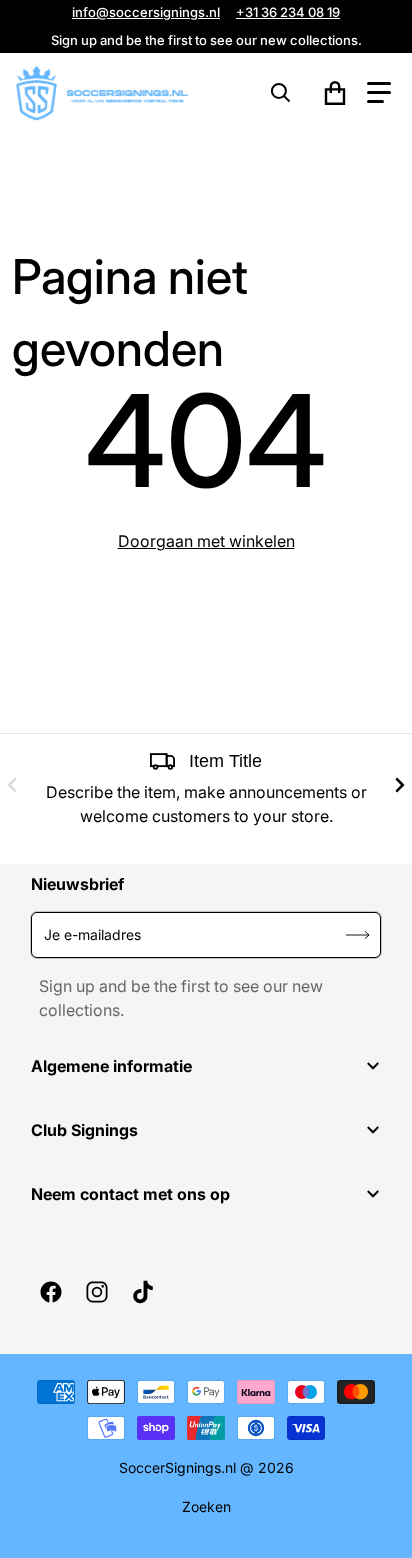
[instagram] (96, 1292)
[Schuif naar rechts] (400, 785)
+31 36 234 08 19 (288, 12)
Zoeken (206, 1506)
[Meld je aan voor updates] (358, 934)
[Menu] (379, 93)
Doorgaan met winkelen (206, 541)
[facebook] (50, 1292)
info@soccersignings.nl (146, 12)
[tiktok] (142, 1292)
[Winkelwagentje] (335, 93)
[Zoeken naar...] (281, 93)
